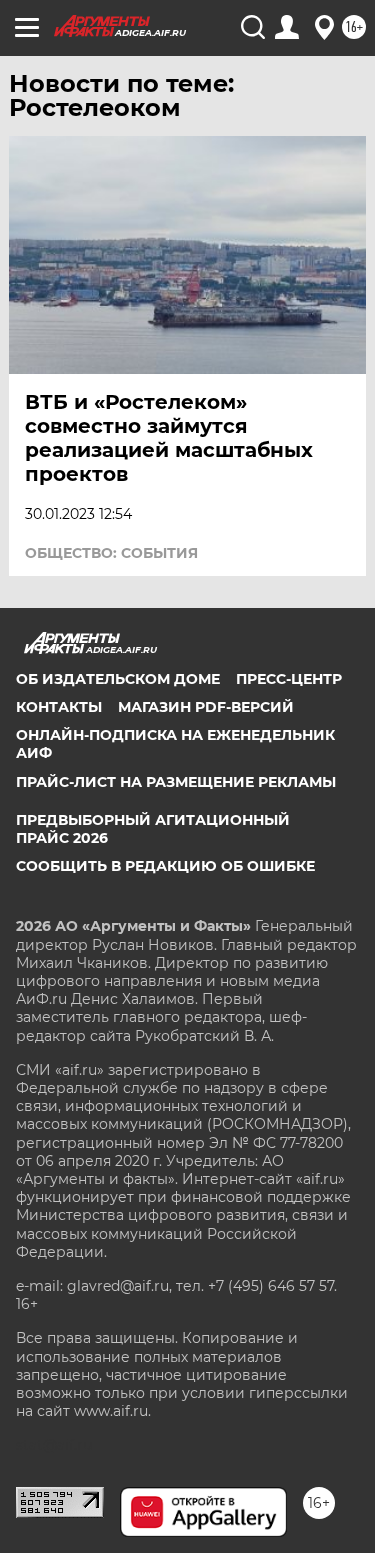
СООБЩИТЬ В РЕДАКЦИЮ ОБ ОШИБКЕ (165, 866)
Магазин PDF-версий (206, 707)
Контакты (59, 707)
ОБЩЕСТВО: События (111, 553)
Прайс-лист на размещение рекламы (176, 782)
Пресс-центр (289, 679)
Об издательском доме (118, 679)
